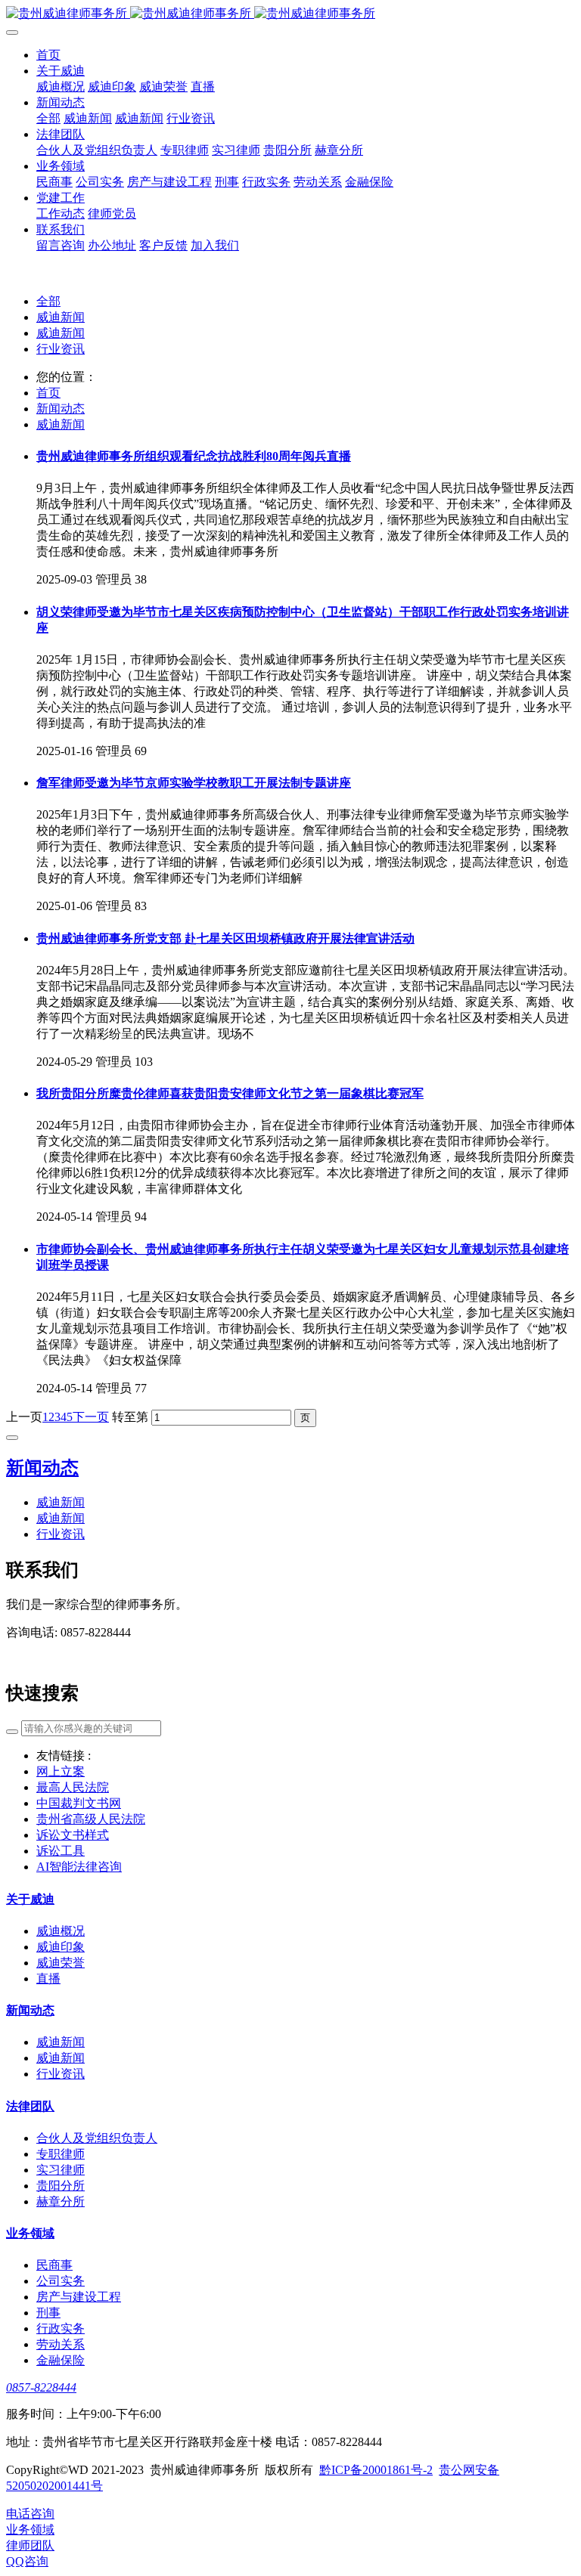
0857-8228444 (41, 2387)
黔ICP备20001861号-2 (376, 2470)
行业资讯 (61, 349)
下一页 (91, 1417)
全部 (48, 118)
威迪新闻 (61, 317)
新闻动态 (61, 409)
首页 (48, 393)
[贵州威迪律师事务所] (290, 14)
